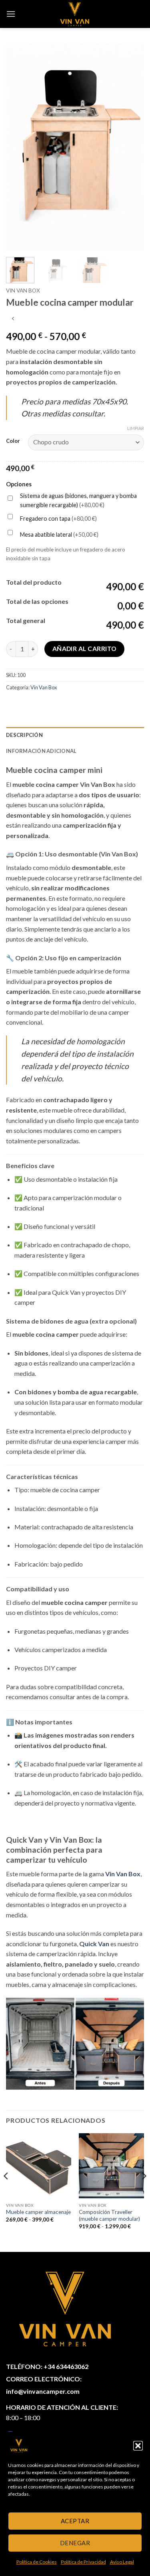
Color (13, 441)
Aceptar (75, 2521)
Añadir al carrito (85, 649)
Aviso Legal (122, 2562)
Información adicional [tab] (41, 751)
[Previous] (19, 147)
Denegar (75, 2543)
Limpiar (136, 428)
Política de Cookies (37, 2562)
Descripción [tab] (24, 735)
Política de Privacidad (83, 2562)
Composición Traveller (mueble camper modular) (109, 2216)
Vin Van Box (23, 291)
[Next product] (13, 319)
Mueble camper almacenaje (38, 2212)
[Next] (131, 147)
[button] (138, 2446)
